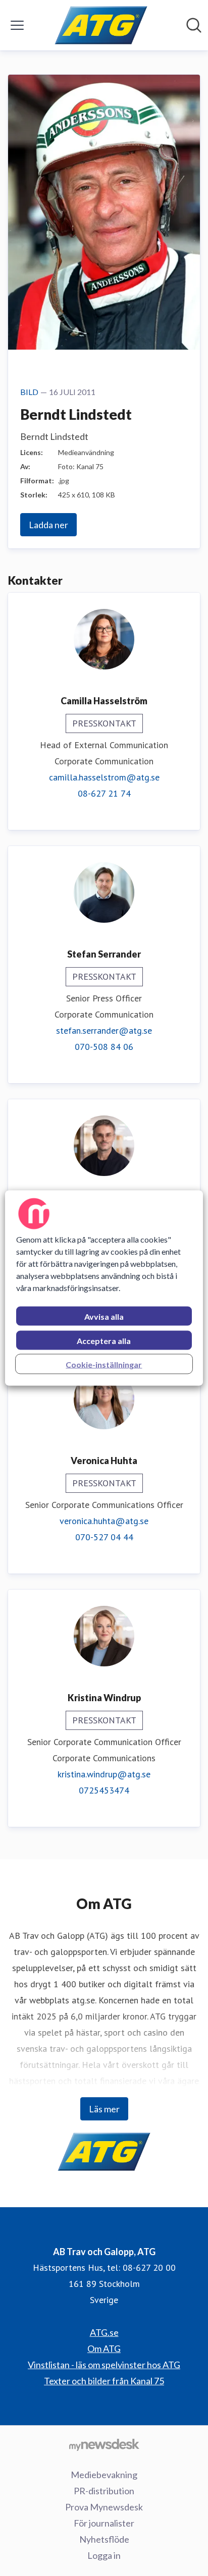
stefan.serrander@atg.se (104, 1030)
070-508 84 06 (104, 1047)
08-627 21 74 (104, 793)
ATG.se (104, 2332)
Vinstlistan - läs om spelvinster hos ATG (104, 2365)
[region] (104, 1288)
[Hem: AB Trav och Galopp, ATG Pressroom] (101, 25)
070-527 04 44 (104, 1537)
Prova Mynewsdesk (104, 2507)
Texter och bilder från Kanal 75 (104, 2381)
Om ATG (104, 2348)
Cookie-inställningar (104, 1364)
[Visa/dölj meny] (17, 25)
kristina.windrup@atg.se (104, 1774)
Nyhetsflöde (104, 2539)
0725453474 (104, 1790)
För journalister (104, 2523)
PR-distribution (104, 2491)
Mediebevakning (104, 2475)
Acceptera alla (104, 1341)
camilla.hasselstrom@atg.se (104, 777)
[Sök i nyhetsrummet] (194, 25)
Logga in (104, 2555)
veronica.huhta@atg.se (104, 1521)
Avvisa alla (104, 1317)
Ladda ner (48, 525)
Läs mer (104, 2109)
